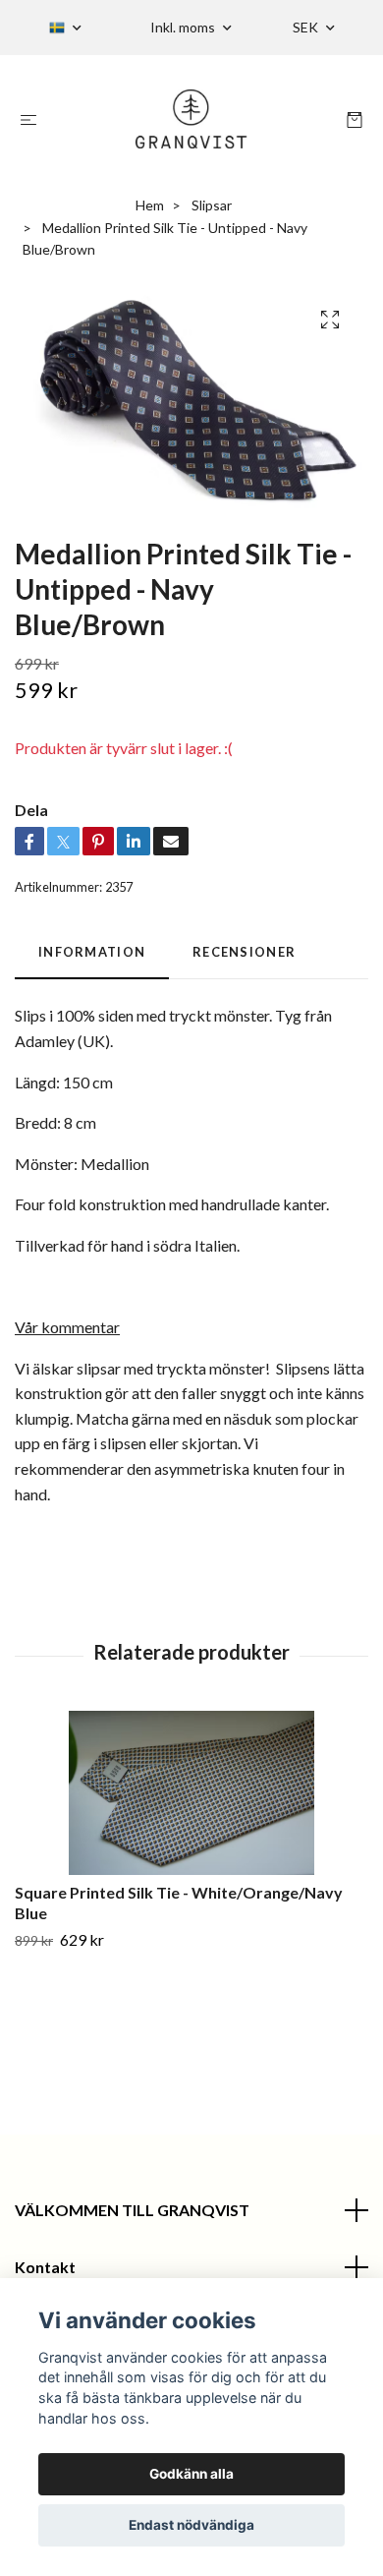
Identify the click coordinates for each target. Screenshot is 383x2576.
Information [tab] (92, 952)
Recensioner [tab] (244, 952)
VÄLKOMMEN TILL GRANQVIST (132, 2210)
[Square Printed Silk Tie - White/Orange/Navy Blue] (191, 1793)
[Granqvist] (192, 119)
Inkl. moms (184, 27)
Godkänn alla (191, 2474)
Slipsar (212, 205)
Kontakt (45, 2267)
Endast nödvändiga (191, 2525)
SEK (307, 27)
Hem (150, 205)
